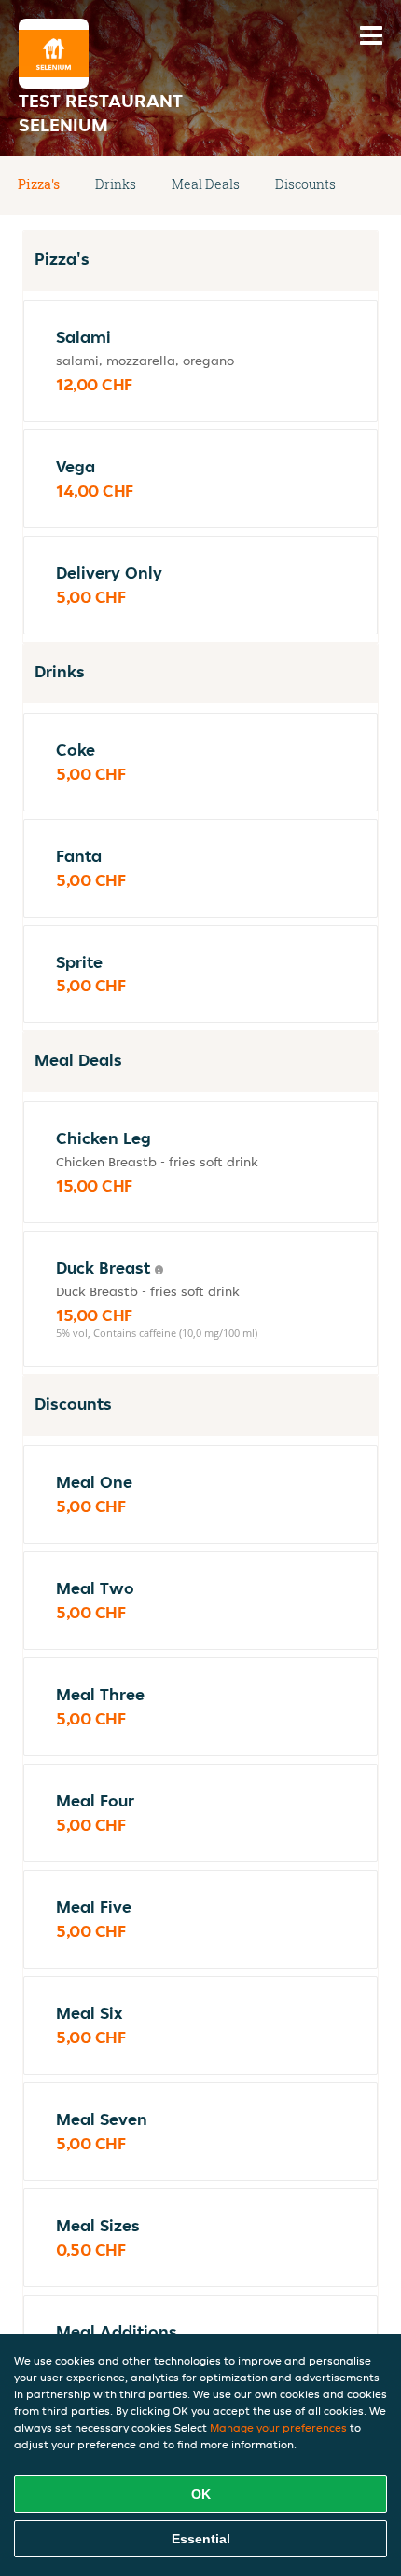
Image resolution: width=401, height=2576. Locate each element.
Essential (201, 2539)
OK (201, 2494)
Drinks (116, 184)
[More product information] (159, 1270)
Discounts (305, 184)
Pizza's (39, 184)
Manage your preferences (278, 2427)
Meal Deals (206, 184)
